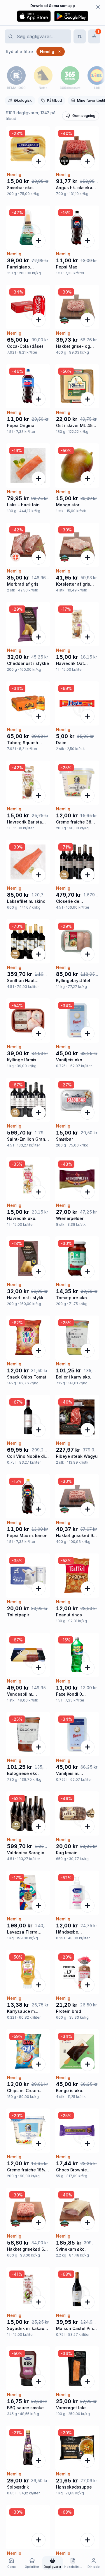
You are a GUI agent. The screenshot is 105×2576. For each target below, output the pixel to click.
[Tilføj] (38, 161)
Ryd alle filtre (19, 51)
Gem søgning (84, 116)
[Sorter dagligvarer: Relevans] (80, 36)
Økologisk (23, 100)
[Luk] (98, 7)
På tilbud (54, 100)
